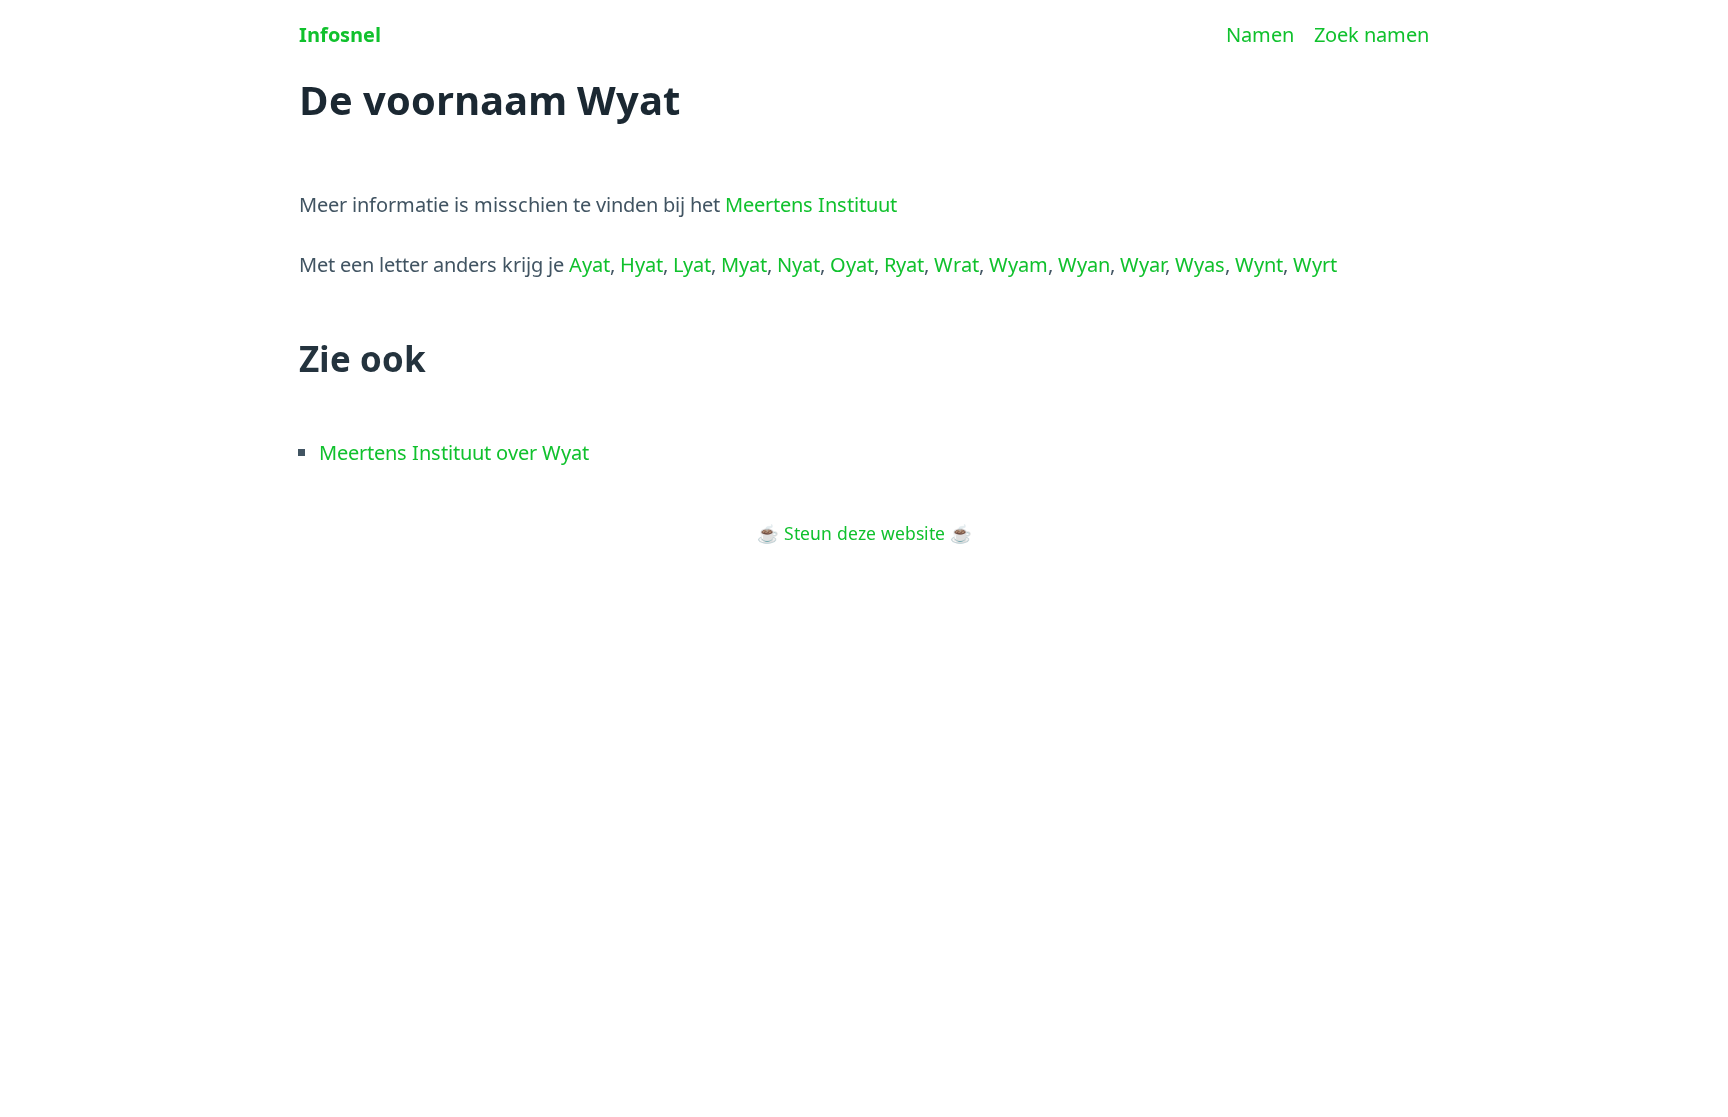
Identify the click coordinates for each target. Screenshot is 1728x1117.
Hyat (641, 264)
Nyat (798, 264)
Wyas (1200, 264)
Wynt (1259, 264)
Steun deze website (864, 533)
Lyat (692, 264)
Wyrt (1315, 264)
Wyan (1084, 264)
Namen (1260, 34)
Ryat (904, 264)
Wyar (1142, 264)
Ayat (589, 264)
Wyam (1018, 264)
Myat (744, 264)
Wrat (956, 264)
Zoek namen (1371, 34)
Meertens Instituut (811, 204)
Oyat (852, 264)
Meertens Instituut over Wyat (454, 452)
